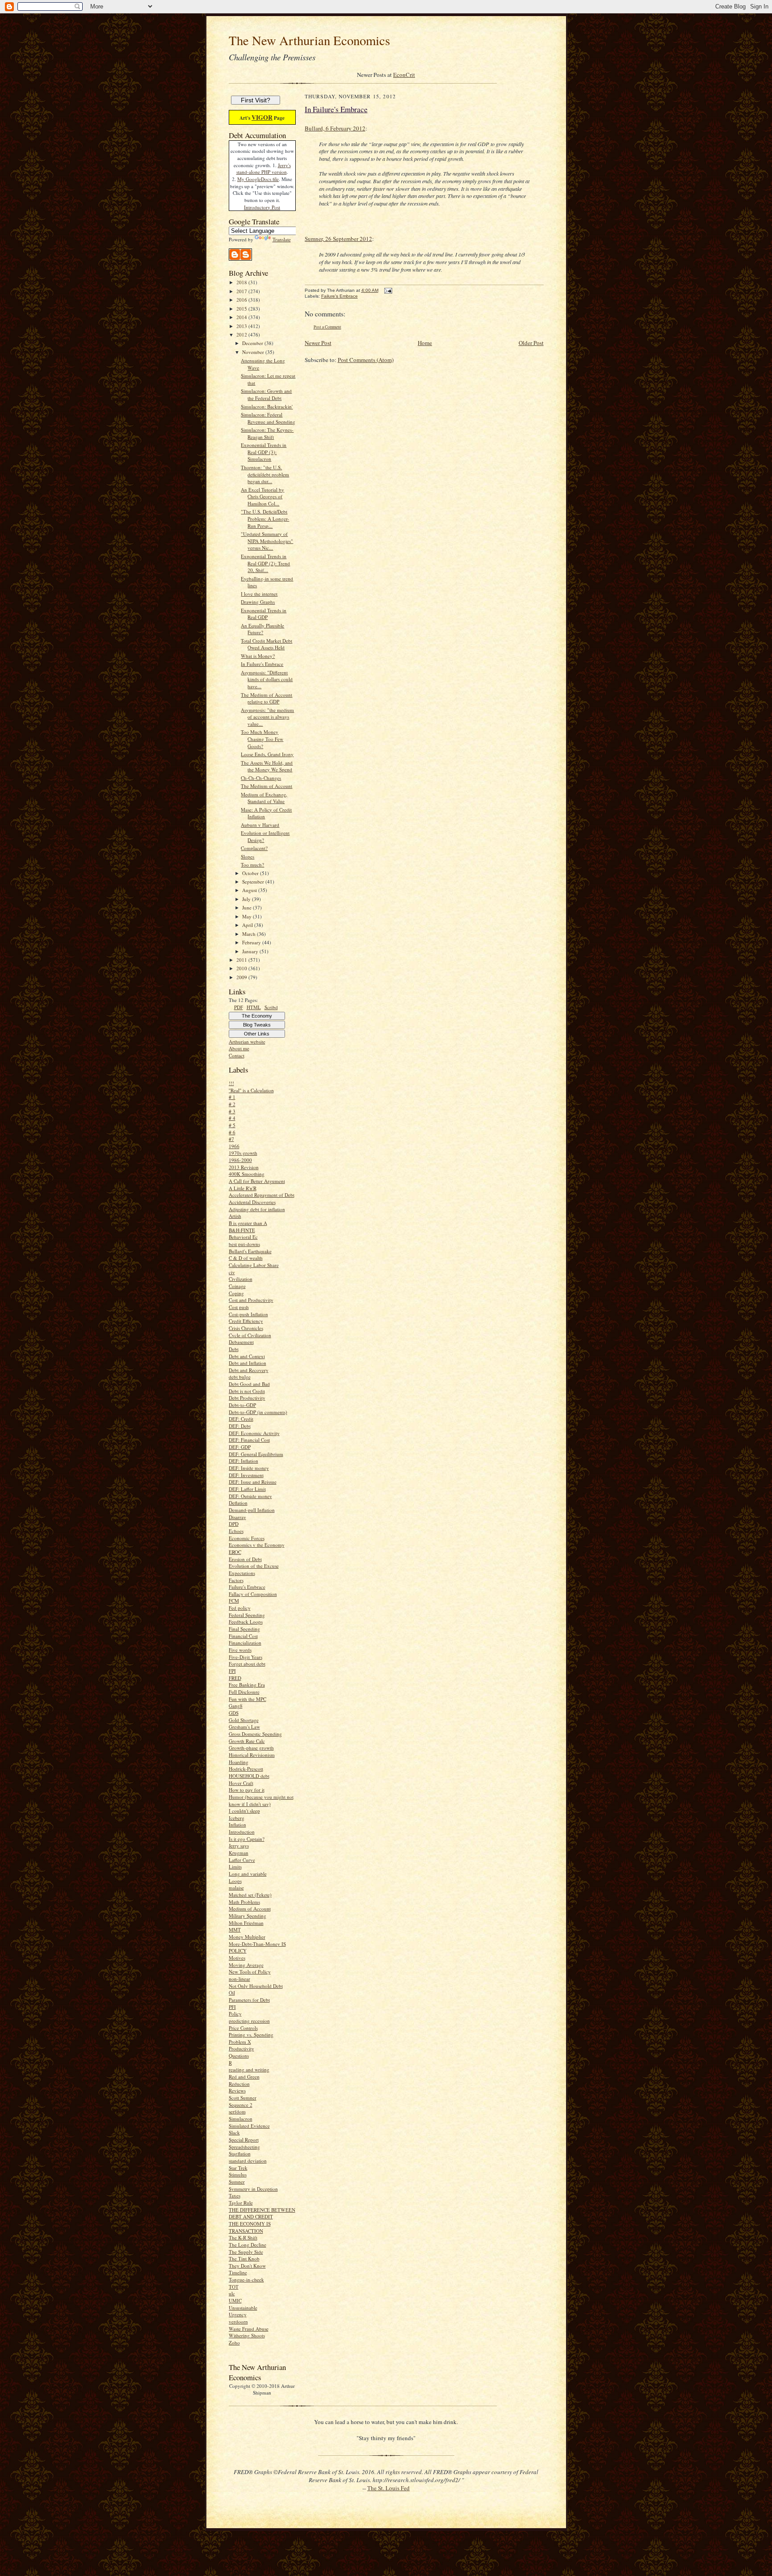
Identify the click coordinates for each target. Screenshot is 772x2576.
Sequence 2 (241, 2105)
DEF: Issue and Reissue (253, 1482)
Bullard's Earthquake (250, 1251)
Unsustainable (243, 2308)
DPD (234, 1524)
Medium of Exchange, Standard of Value (264, 798)
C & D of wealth (246, 1258)
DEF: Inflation (243, 1461)
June (248, 907)
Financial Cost (243, 1636)
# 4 (232, 1118)
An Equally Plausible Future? (262, 629)
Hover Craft (241, 1783)
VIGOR (262, 117)
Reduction (239, 2084)
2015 (242, 309)
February (252, 942)
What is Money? (258, 656)
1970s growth (243, 1153)
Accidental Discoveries (252, 1202)
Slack (234, 2132)
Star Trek (238, 2168)
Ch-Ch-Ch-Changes (261, 778)
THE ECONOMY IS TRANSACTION (250, 2227)
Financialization (245, 1643)
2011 (242, 960)
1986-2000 (240, 1160)
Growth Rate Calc (247, 1741)
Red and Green (244, 2077)
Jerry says (239, 1846)
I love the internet (259, 594)
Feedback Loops (246, 1622)
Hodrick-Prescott (246, 1769)
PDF (239, 1007)
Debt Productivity (247, 1398)
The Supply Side (246, 2252)
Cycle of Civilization (250, 1335)
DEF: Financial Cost (249, 1440)
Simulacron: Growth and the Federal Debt (266, 394)
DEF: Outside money (250, 1496)
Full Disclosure (244, 1692)
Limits (235, 1867)
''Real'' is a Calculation (251, 1090)
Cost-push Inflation (248, 1314)
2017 (242, 291)
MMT (235, 1930)
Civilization (241, 1279)
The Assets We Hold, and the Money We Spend (267, 766)
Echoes (236, 1531)
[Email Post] (388, 290)
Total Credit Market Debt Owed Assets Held (266, 644)
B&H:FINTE (242, 1230)
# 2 (232, 1104)
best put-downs (244, 1244)
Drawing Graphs (258, 602)
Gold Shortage (244, 1720)
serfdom (237, 2111)
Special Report (244, 2140)
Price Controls (243, 2028)
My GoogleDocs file (258, 179)
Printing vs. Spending (251, 2035)
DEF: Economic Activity (254, 1433)
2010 (242, 968)
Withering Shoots (247, 2335)
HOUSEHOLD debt (249, 1776)
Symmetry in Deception (253, 2189)
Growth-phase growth (251, 1748)
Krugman (239, 1853)
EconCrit (404, 75)
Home (425, 343)
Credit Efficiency (246, 1321)
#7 (231, 1139)
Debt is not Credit (247, 1391)
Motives (237, 1958)
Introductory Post (262, 207)
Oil (232, 1993)
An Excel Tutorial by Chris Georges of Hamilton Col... (262, 497)
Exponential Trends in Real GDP (264, 614)
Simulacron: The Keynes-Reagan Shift (267, 433)
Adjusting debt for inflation (257, 1209)
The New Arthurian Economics (309, 40)
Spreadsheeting (244, 2147)
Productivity (241, 2048)
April (248, 925)
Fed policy (240, 1608)
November (254, 352)
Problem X (240, 2042)
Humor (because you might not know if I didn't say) (261, 1800)
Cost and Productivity (251, 1300)
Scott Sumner (243, 2098)
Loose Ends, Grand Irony (267, 754)
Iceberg (237, 1818)
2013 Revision (244, 1167)
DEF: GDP (240, 1447)
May (248, 916)
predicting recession (249, 2021)
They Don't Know (247, 2266)
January (251, 951)
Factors (236, 1580)
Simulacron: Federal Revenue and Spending (268, 418)
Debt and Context (247, 1356)
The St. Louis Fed (388, 2488)
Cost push (239, 1307)
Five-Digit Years (245, 1657)
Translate (282, 239)
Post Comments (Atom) (366, 360)
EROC (235, 1552)
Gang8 (236, 1706)
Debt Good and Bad (249, 1384)
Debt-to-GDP (242, 1405)
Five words (240, 1650)
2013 (242, 326)
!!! (231, 1083)
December (253, 343)
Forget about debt (247, 1664)
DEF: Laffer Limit (247, 1489)
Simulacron (241, 2119)
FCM (234, 1601)
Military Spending (248, 1916)
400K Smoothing (247, 1174)
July (247, 899)
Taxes (235, 2195)
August (250, 890)
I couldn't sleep (244, 1811)
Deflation (238, 1503)
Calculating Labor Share (254, 1265)
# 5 (232, 1125)
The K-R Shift (243, 2237)
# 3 (232, 1111)
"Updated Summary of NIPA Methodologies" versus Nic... (267, 541)
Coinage (237, 1286)
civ (232, 1272)
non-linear (239, 1979)
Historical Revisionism (252, 1755)
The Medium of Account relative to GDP (266, 698)
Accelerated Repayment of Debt (262, 1195)
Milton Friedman (246, 1923)
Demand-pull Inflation (252, 1510)
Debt (234, 1349)
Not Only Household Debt (256, 1986)
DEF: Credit (241, 1419)
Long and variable (248, 1874)
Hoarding (239, 1762)
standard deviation (248, 2161)
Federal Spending (247, 1615)
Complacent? (254, 848)
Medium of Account (250, 1909)
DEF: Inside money (249, 1468)
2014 (242, 317)
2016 (242, 300)
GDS (234, 1713)
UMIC (235, 2300)
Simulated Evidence (249, 2126)
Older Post (531, 343)
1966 (234, 1146)
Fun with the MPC (248, 1699)
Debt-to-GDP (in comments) (258, 1412)
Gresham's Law (244, 1727)
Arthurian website (247, 1042)
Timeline (238, 2272)
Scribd (271, 1007)
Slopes (248, 857)
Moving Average (246, 1965)
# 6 (232, 1132)
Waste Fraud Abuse (249, 2329)
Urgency (238, 2314)
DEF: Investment (246, 1475)
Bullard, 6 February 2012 (335, 128)
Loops (235, 1881)
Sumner (237, 2182)
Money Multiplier (247, 1937)
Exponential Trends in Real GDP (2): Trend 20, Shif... (265, 563)
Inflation (237, 1825)
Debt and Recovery (249, 1370)
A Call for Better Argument (257, 1181)
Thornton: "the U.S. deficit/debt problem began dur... (265, 474)
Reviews (237, 2090)
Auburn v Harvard (260, 825)
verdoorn (238, 2321)
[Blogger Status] (240, 259)
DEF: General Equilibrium (256, 1454)
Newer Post (318, 343)
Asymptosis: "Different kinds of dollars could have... (267, 679)
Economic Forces (247, 1538)
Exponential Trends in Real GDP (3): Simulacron (264, 452)
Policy (235, 2014)
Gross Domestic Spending (255, 1734)
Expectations (242, 1573)
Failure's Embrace (247, 1587)
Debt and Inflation (248, 1363)
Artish (235, 1216)
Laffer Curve (242, 1860)
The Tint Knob (244, 2258)
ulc (232, 2293)
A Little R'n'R (243, 1188)
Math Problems (244, 1902)
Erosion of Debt (245, 1559)
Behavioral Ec (243, 1237)
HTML (254, 1007)
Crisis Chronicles (246, 1328)
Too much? (252, 865)
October (251, 873)
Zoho (234, 2342)
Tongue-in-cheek (246, 2279)
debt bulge (240, 1377)
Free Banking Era (247, 1685)
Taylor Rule (241, 2203)
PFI (232, 2007)
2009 (242, 977)
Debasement (241, 1342)
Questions (239, 2056)
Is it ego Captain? (247, 1839)
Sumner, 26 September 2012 (338, 239)
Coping (236, 1293)
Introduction (242, 1832)
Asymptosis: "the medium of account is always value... (267, 717)
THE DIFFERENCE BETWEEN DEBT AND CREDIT (262, 2213)
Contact (237, 1055)
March (250, 934)
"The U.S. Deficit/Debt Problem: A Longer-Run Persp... (265, 518)
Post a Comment (327, 327)
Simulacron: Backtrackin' (267, 406)
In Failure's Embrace (262, 664)
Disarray (237, 1517)
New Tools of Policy (250, 1972)
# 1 (232, 1097)
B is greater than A (248, 1223)
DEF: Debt (240, 1426)
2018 (242, 282)
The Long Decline (248, 2245)
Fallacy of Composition (253, 1594)
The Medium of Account (266, 786)
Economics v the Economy (257, 1545)
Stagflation (240, 2153)
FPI (232, 1671)
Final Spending (244, 1629)
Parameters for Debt (249, 2000)
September (254, 882)
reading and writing (249, 2069)
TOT (234, 2287)
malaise (236, 1888)
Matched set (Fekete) (250, 1895)
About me (239, 1048)
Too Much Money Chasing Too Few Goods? (262, 739)
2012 (242, 335)
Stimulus (238, 2174)
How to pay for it (247, 1790)
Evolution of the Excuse (254, 1566)
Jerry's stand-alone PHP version (264, 169)
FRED (235, 1678)
